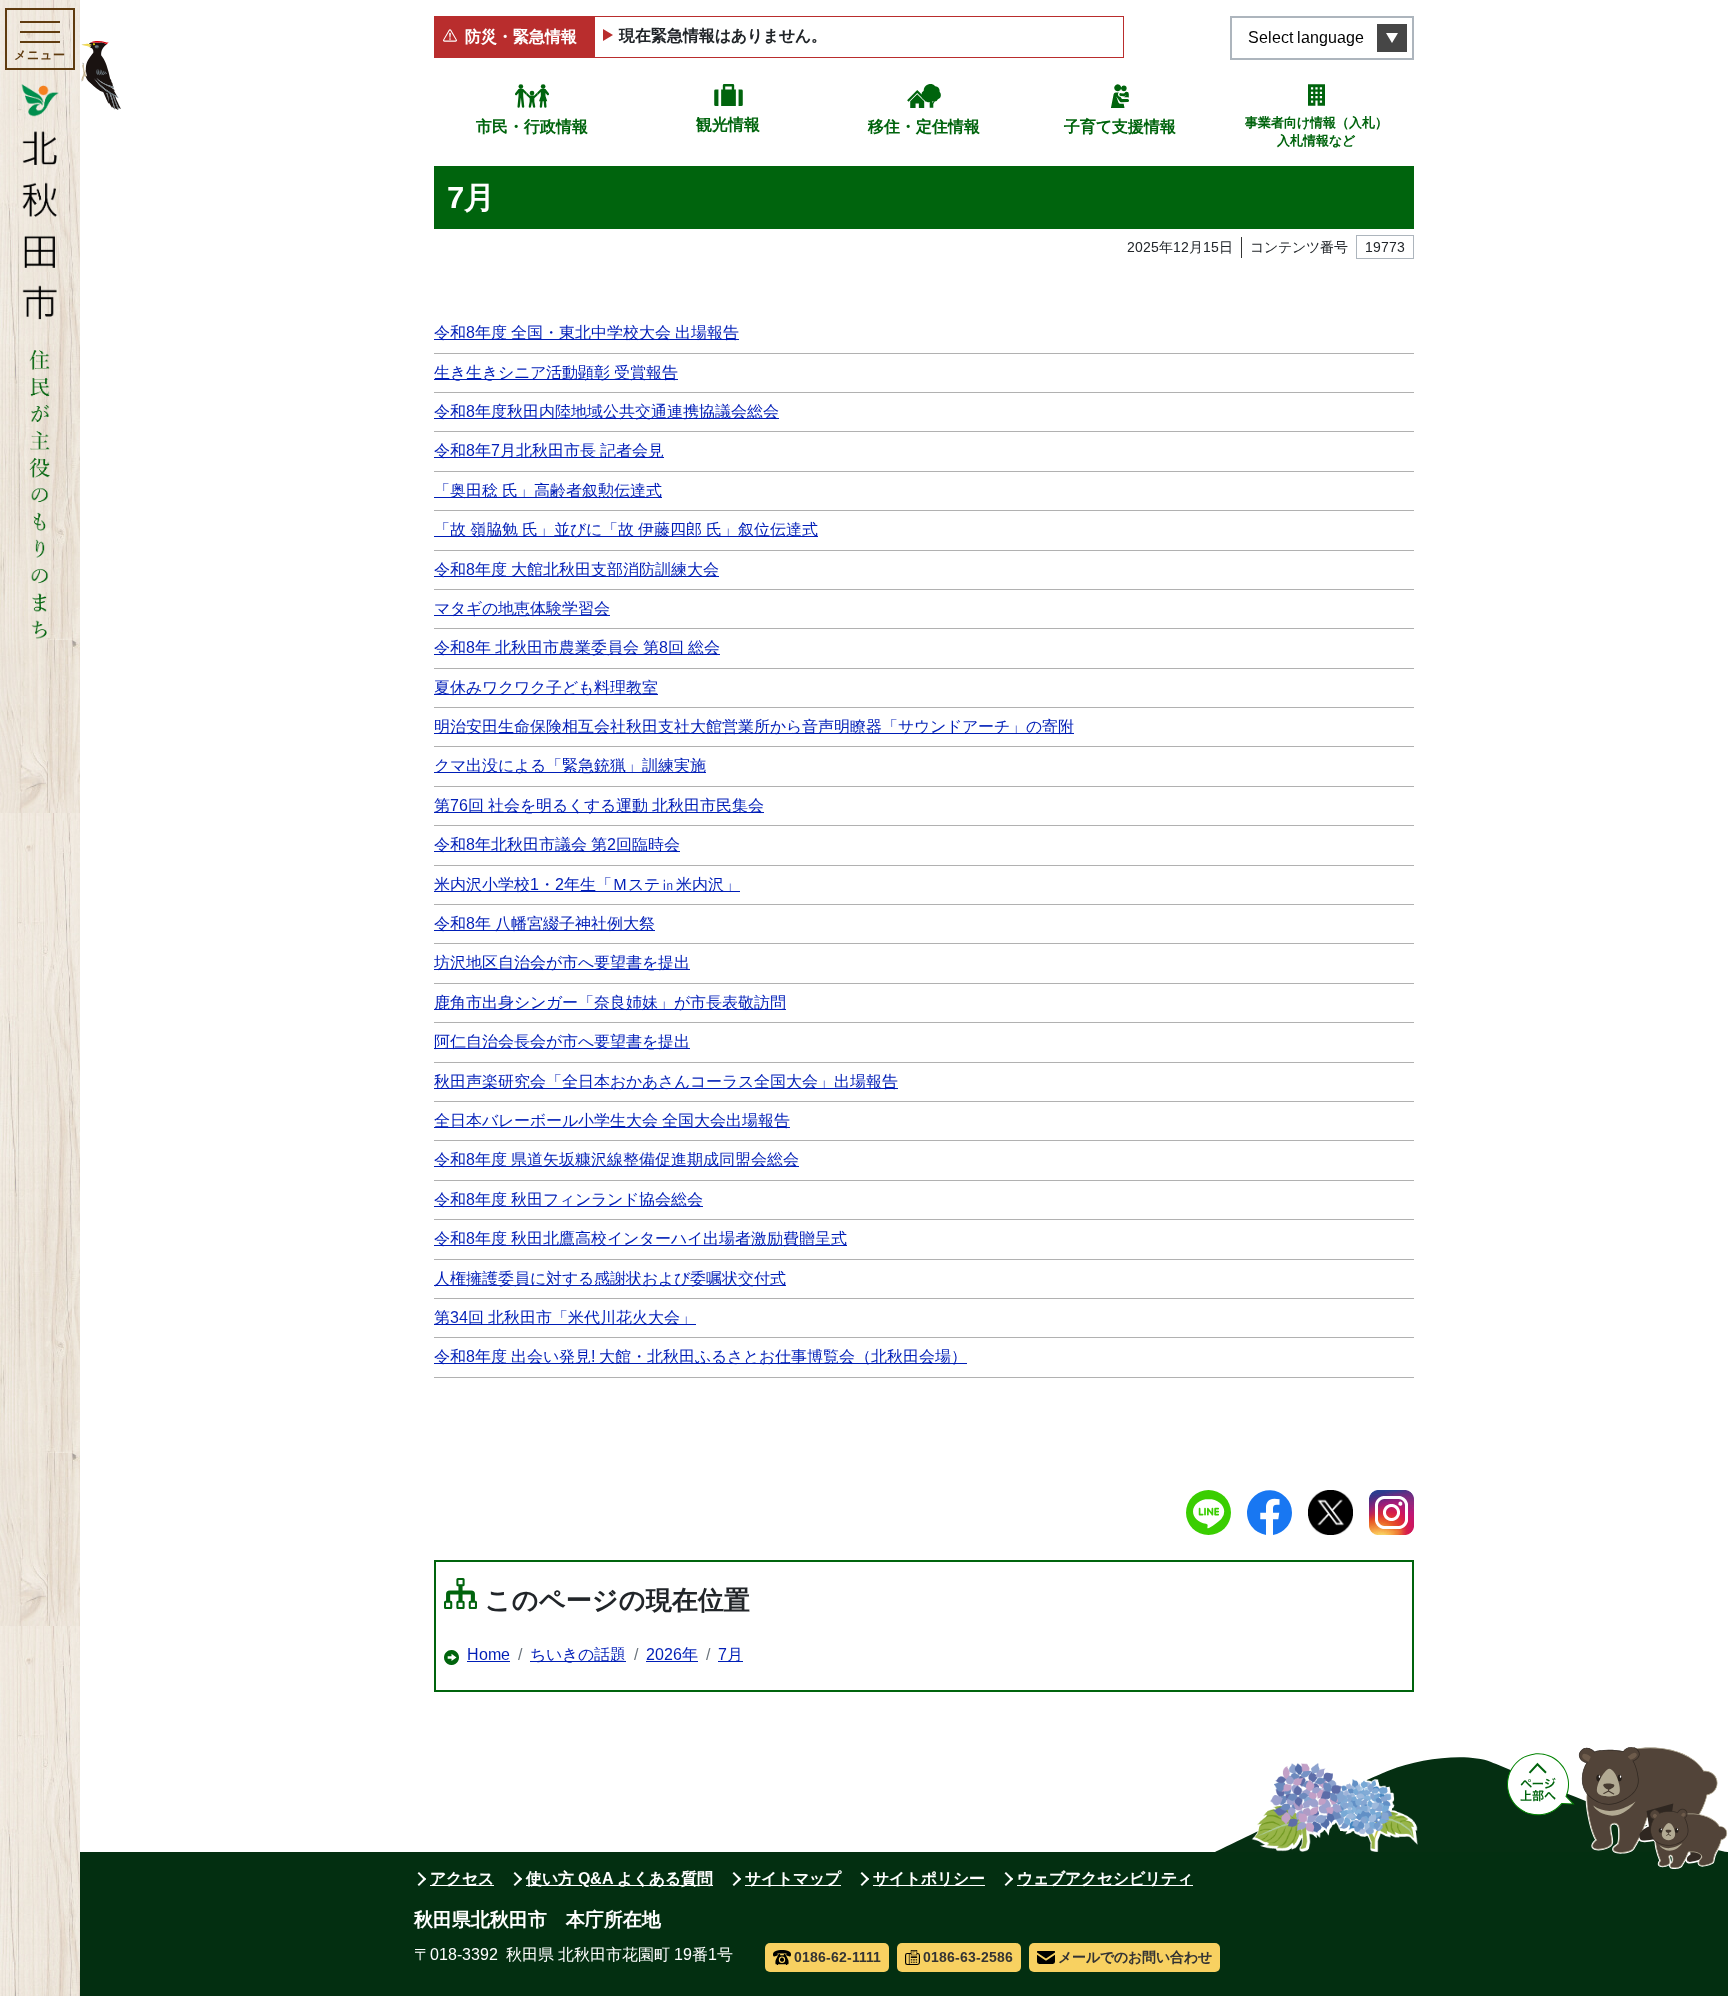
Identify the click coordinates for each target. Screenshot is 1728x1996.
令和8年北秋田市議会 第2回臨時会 (557, 844)
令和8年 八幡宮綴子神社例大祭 (544, 923)
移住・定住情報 (924, 126)
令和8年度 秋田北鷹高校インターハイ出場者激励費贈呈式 (640, 1238)
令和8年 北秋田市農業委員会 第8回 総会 (577, 647)
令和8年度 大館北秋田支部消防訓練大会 (576, 569)
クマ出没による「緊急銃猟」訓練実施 (570, 765)
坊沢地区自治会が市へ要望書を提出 (562, 962)
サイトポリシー (929, 1878)
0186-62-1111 (837, 1957)
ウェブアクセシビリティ (1105, 1878)
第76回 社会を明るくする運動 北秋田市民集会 (599, 805)
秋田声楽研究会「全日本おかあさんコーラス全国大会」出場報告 (666, 1081)
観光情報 (728, 124)
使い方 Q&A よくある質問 (619, 1878)
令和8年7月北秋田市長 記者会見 (549, 450)
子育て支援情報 (1120, 126)
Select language (1306, 37)
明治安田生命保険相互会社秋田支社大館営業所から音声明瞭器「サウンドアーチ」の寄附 (754, 726)
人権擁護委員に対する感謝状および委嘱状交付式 (610, 1278)
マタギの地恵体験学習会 (522, 608)
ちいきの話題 (578, 1654)
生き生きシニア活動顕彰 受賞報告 (556, 372)
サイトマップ (793, 1878)
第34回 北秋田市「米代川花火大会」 (565, 1317)
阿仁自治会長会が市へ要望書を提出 (562, 1041)
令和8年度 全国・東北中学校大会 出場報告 (586, 332)
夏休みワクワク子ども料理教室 (546, 687)
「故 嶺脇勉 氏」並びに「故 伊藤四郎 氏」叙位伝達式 (626, 529)
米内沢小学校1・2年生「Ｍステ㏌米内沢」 (587, 884)
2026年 (672, 1654)
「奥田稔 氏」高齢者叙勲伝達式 (548, 490)
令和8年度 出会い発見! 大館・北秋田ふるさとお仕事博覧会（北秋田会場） (700, 1356)
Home (488, 1654)
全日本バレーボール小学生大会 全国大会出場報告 (612, 1120)
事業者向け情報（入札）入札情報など (1316, 131)
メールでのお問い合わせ (1135, 1957)
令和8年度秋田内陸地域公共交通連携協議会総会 (606, 411)
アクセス (462, 1878)
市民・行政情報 (532, 126)
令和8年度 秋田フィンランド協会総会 (568, 1199)
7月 (730, 1654)
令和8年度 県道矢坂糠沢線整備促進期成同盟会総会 (616, 1159)
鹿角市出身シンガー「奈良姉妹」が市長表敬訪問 (610, 1002)
